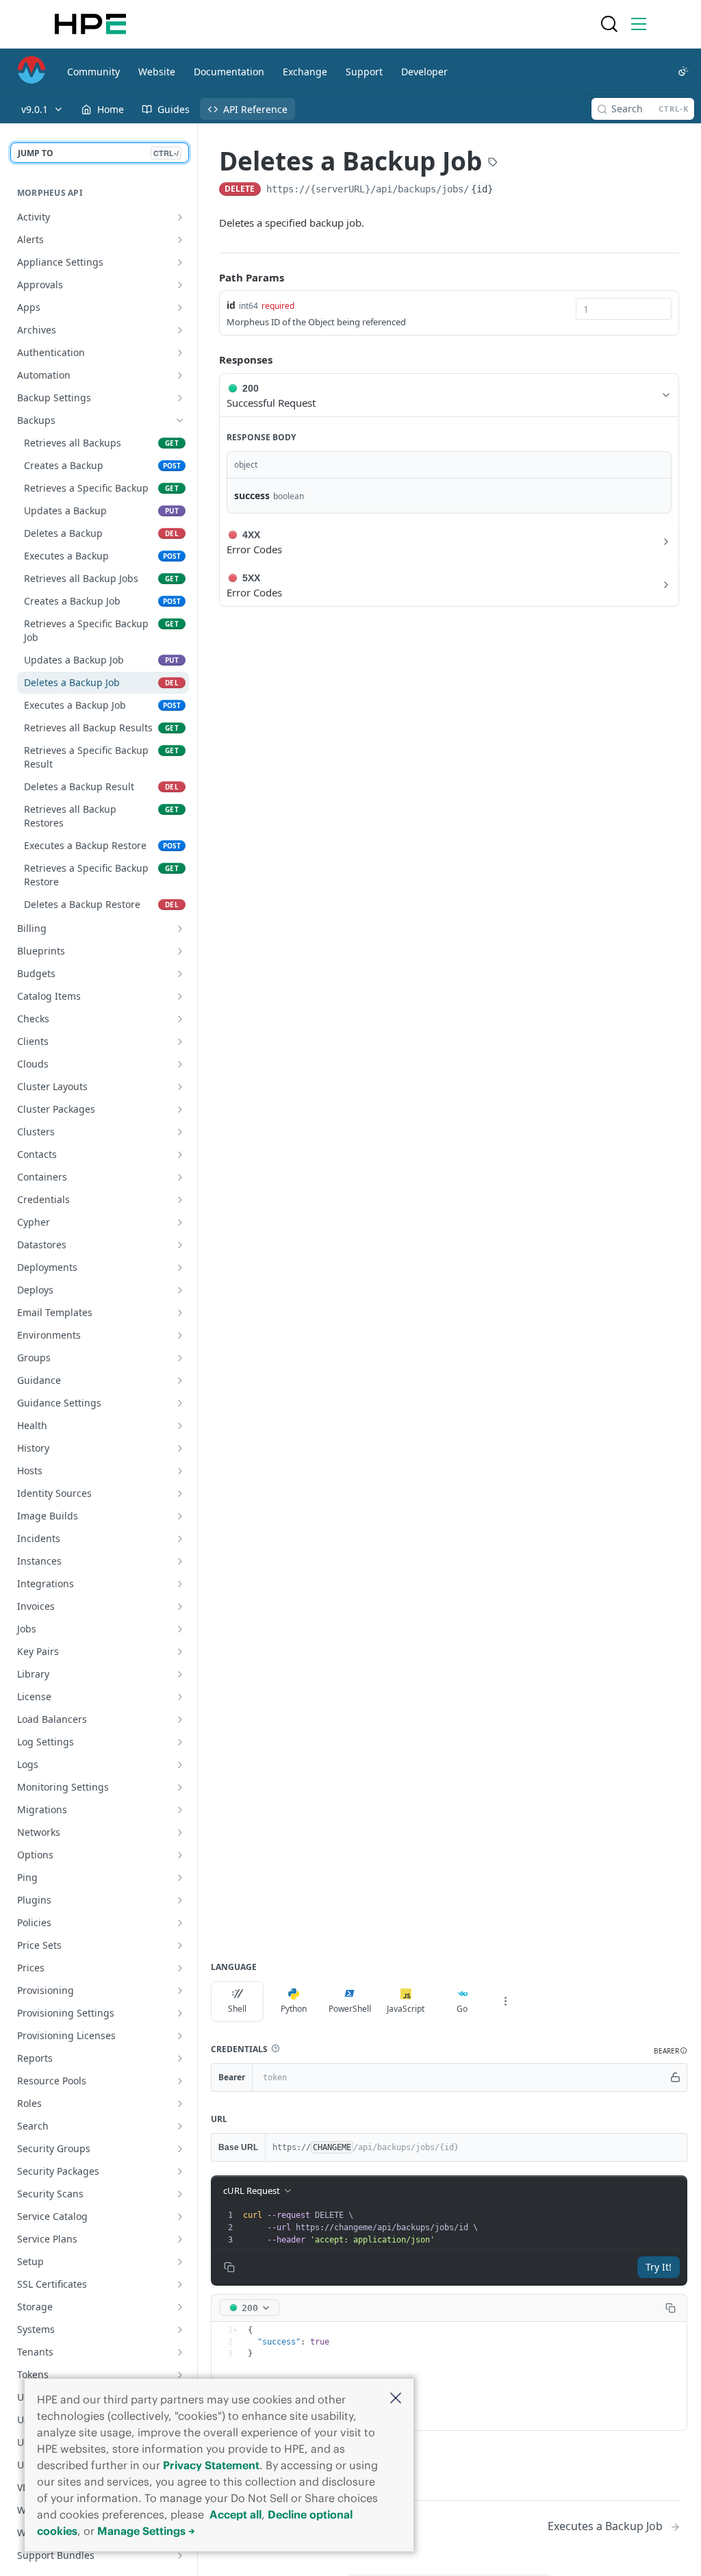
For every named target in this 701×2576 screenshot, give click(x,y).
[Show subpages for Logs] (180, 1765)
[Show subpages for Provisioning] (180, 1991)
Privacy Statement (211, 2465)
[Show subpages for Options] (180, 1855)
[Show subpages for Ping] (180, 1878)
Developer (424, 72)
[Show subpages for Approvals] (180, 285)
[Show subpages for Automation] (180, 375)
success (252, 495)
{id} (482, 189)
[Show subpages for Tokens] (180, 2375)
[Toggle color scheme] (683, 71)
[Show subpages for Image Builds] (180, 1516)
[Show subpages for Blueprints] (180, 951)
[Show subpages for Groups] (180, 1358)
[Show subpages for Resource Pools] (180, 2081)
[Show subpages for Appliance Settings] (180, 262)
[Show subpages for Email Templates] (180, 1313)
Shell (237, 2009)
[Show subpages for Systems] (180, 2329)
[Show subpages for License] (180, 1697)
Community (93, 72)
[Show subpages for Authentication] (180, 353)
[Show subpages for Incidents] (180, 1539)
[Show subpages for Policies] (180, 1923)
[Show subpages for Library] (180, 1674)
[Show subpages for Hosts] (180, 1471)
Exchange (305, 72)
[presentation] (463, 2227)
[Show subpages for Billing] (180, 929)
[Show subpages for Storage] (180, 2307)
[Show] (676, 2078)
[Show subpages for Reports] (180, 2058)
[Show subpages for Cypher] (180, 1222)
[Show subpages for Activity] (180, 217)
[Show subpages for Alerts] (180, 240)
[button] (396, 2399)
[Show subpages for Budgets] (180, 974)
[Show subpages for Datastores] (180, 1245)
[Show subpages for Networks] (180, 1832)
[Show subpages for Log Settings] (180, 1742)
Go (462, 2009)
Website (157, 72)
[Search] (609, 24)
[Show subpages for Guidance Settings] (180, 1403)
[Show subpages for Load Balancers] (180, 1719)
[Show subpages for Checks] (180, 1019)
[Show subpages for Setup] (180, 2262)
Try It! (659, 2267)
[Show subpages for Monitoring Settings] (180, 1787)
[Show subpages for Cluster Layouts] (180, 1087)
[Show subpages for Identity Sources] (180, 1493)
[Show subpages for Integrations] (180, 1584)
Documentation (229, 72)
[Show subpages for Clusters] (180, 1132)
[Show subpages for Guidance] (180, 1380)
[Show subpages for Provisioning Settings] (180, 2013)
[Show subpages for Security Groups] (180, 2149)
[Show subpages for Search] (180, 2126)
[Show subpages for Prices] (180, 1968)
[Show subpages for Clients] (180, 1041)
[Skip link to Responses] (209, 360)
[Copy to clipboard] (509, 190)
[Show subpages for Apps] (180, 307)
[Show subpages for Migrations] (180, 1810)
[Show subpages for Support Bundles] (180, 2555)
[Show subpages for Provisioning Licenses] (180, 2036)
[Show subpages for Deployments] (180, 1267)
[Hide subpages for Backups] (180, 420)
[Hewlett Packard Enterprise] (90, 24)
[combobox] (624, 309)
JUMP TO (98, 153)
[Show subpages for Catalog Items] (180, 996)
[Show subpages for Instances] (180, 1561)
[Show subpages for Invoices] (180, 1606)
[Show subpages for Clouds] (180, 1064)
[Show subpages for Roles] (180, 2104)
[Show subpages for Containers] (180, 1177)
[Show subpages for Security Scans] (180, 2194)
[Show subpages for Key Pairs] (180, 1652)
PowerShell (350, 2009)
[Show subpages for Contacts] (180, 1154)
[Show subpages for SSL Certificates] (180, 2284)
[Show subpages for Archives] (180, 330)
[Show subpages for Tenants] (180, 2352)
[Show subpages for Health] (180, 1426)
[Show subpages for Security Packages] (180, 2171)
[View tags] (493, 163)
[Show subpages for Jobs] (180, 1629)
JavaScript (406, 2009)
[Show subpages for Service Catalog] (180, 2217)
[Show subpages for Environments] (180, 1335)
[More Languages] (505, 2002)
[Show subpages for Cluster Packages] (180, 1109)
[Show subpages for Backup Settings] (180, 398)
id (231, 305)
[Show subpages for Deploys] (180, 1290)
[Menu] (639, 24)
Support (364, 72)
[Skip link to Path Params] (209, 277)
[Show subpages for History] (180, 1448)
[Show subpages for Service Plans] (180, 2239)
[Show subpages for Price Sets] (180, 1945)
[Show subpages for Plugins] (180, 1900)
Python (294, 2009)
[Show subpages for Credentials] (180, 1200)
